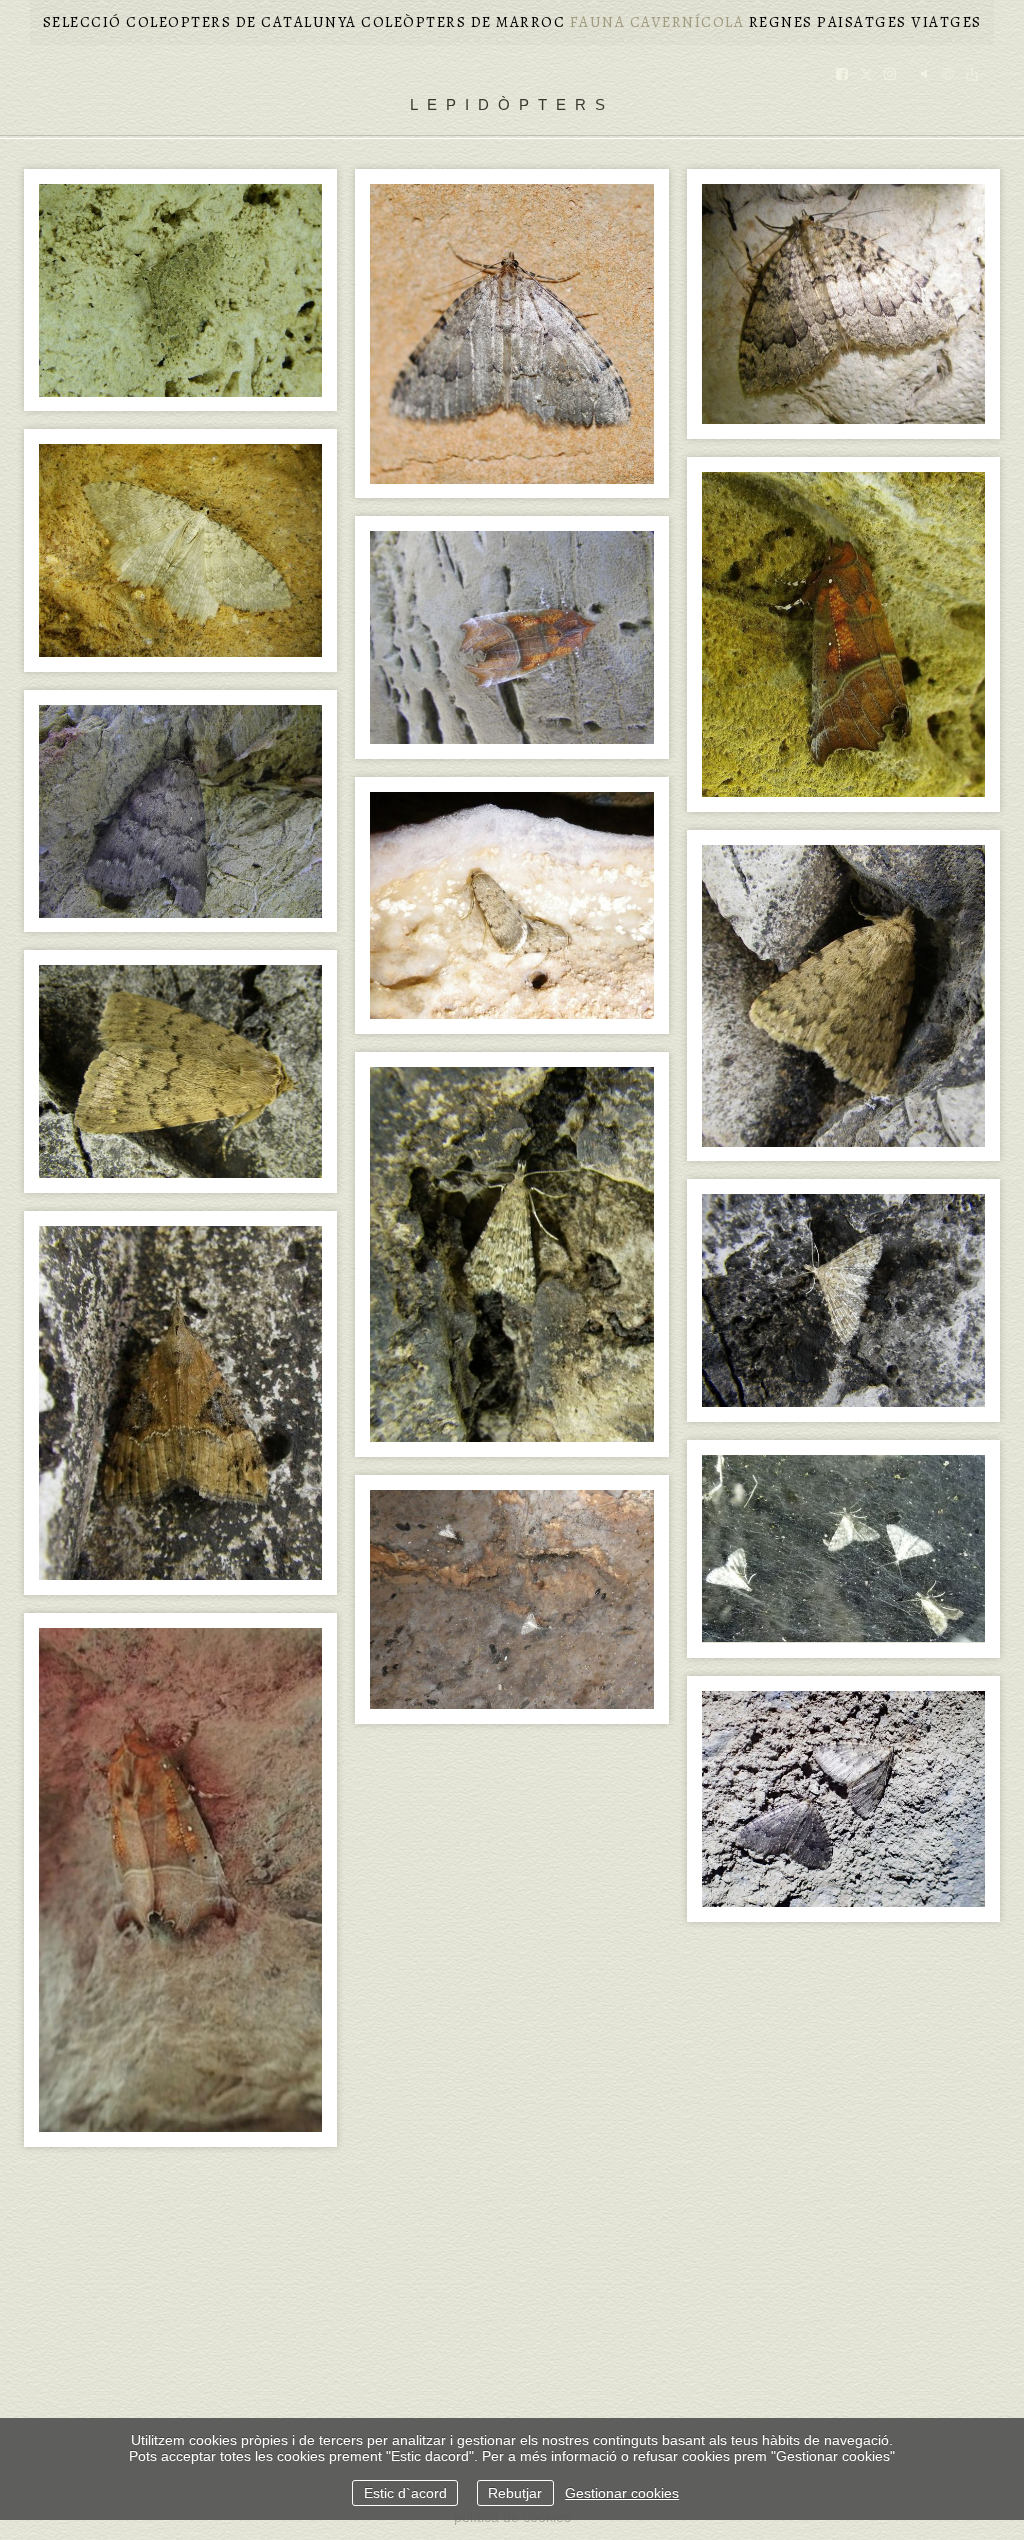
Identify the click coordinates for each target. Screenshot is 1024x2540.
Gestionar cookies (622, 2493)
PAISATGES (862, 22)
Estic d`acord (405, 2493)
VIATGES (946, 22)
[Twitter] (866, 76)
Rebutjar (515, 2493)
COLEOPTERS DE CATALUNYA (241, 22)
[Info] (948, 75)
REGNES (781, 22)
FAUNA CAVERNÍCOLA (657, 22)
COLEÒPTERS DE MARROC (463, 22)
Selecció (82, 22)
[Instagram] (890, 76)
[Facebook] (842, 76)
